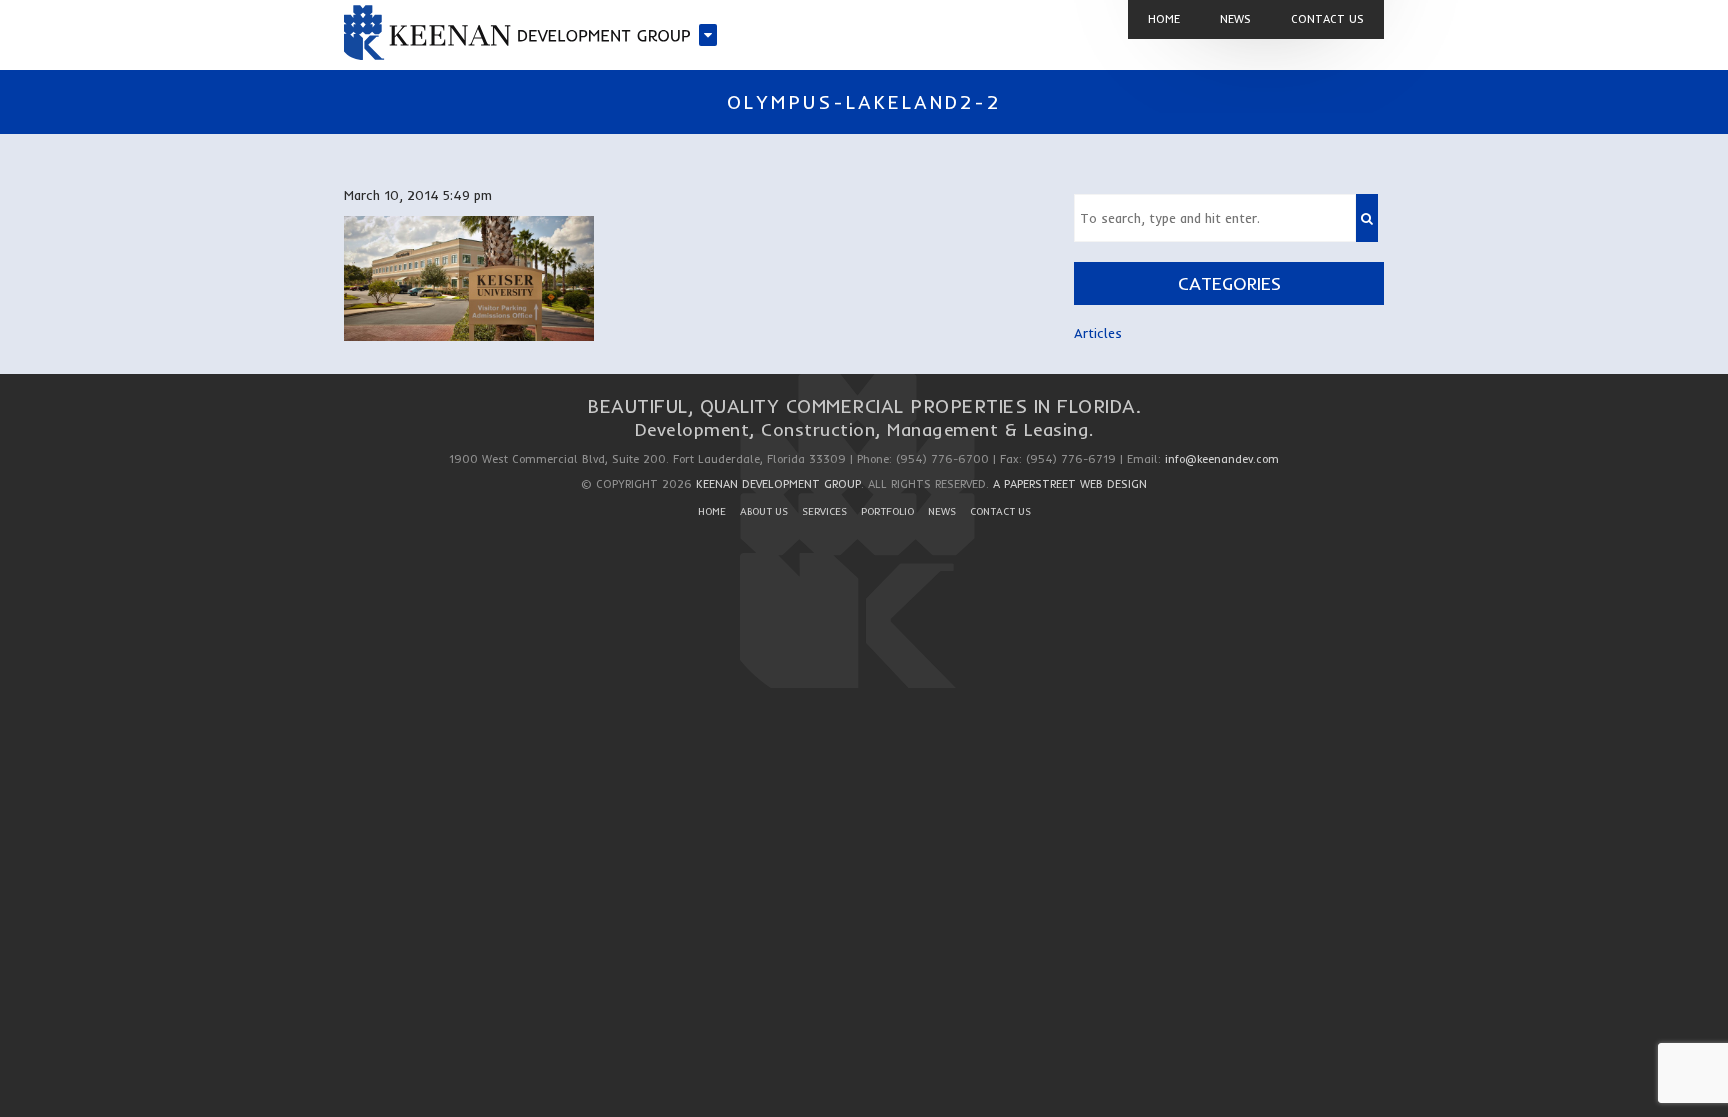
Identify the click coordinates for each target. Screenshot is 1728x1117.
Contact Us (1000, 511)
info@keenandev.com (1222, 459)
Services (824, 511)
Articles (1098, 333)
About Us (764, 511)
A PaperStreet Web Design (1070, 484)
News (942, 511)
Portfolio (887, 511)
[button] (1367, 218)
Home (712, 511)
